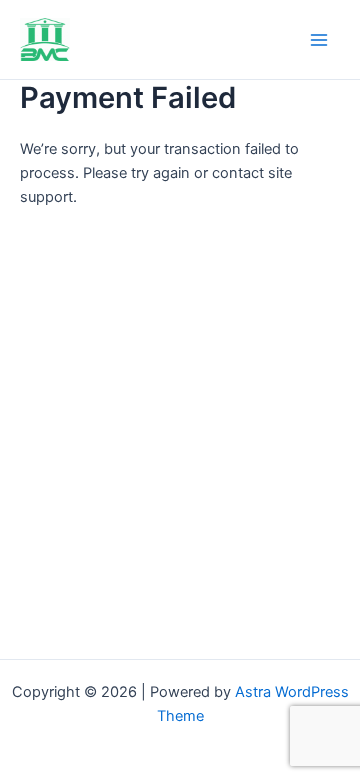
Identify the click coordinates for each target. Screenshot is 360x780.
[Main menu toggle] (319, 40)
